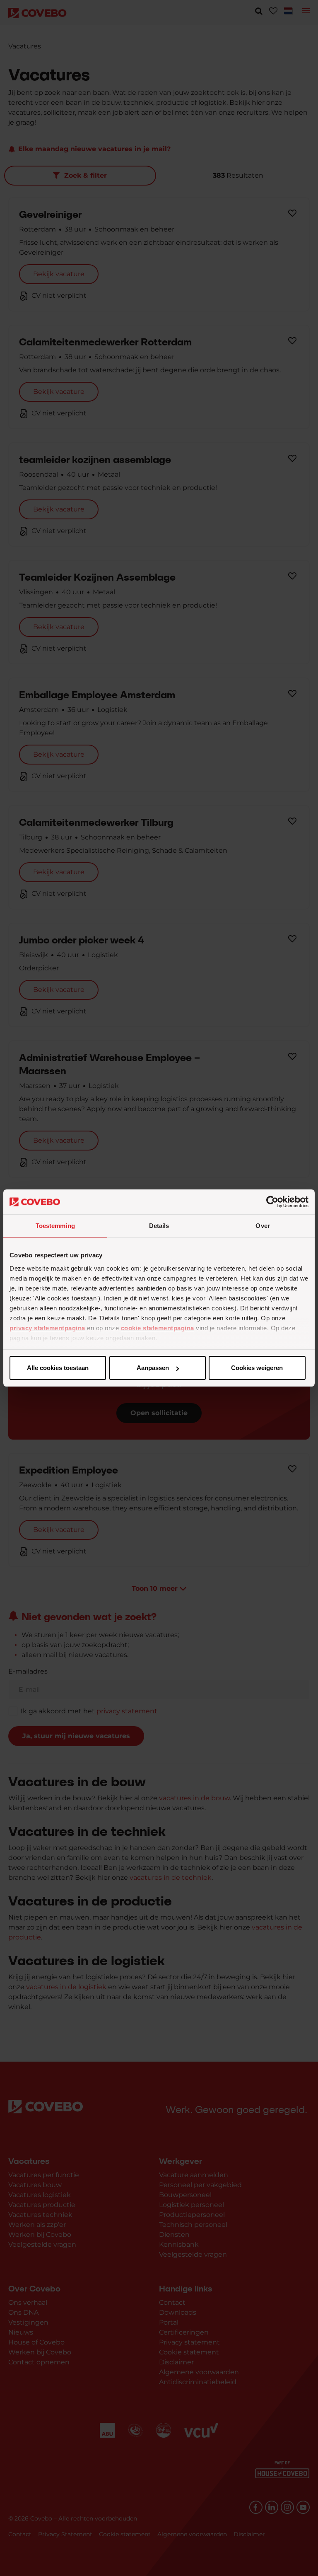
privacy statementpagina (47, 1328)
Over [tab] (263, 1226)
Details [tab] (159, 1226)
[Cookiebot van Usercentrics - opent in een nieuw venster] (272, 1202)
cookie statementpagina (158, 1328)
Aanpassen (153, 1368)
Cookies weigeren (257, 1368)
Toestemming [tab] (55, 1226)
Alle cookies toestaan (58, 1368)
